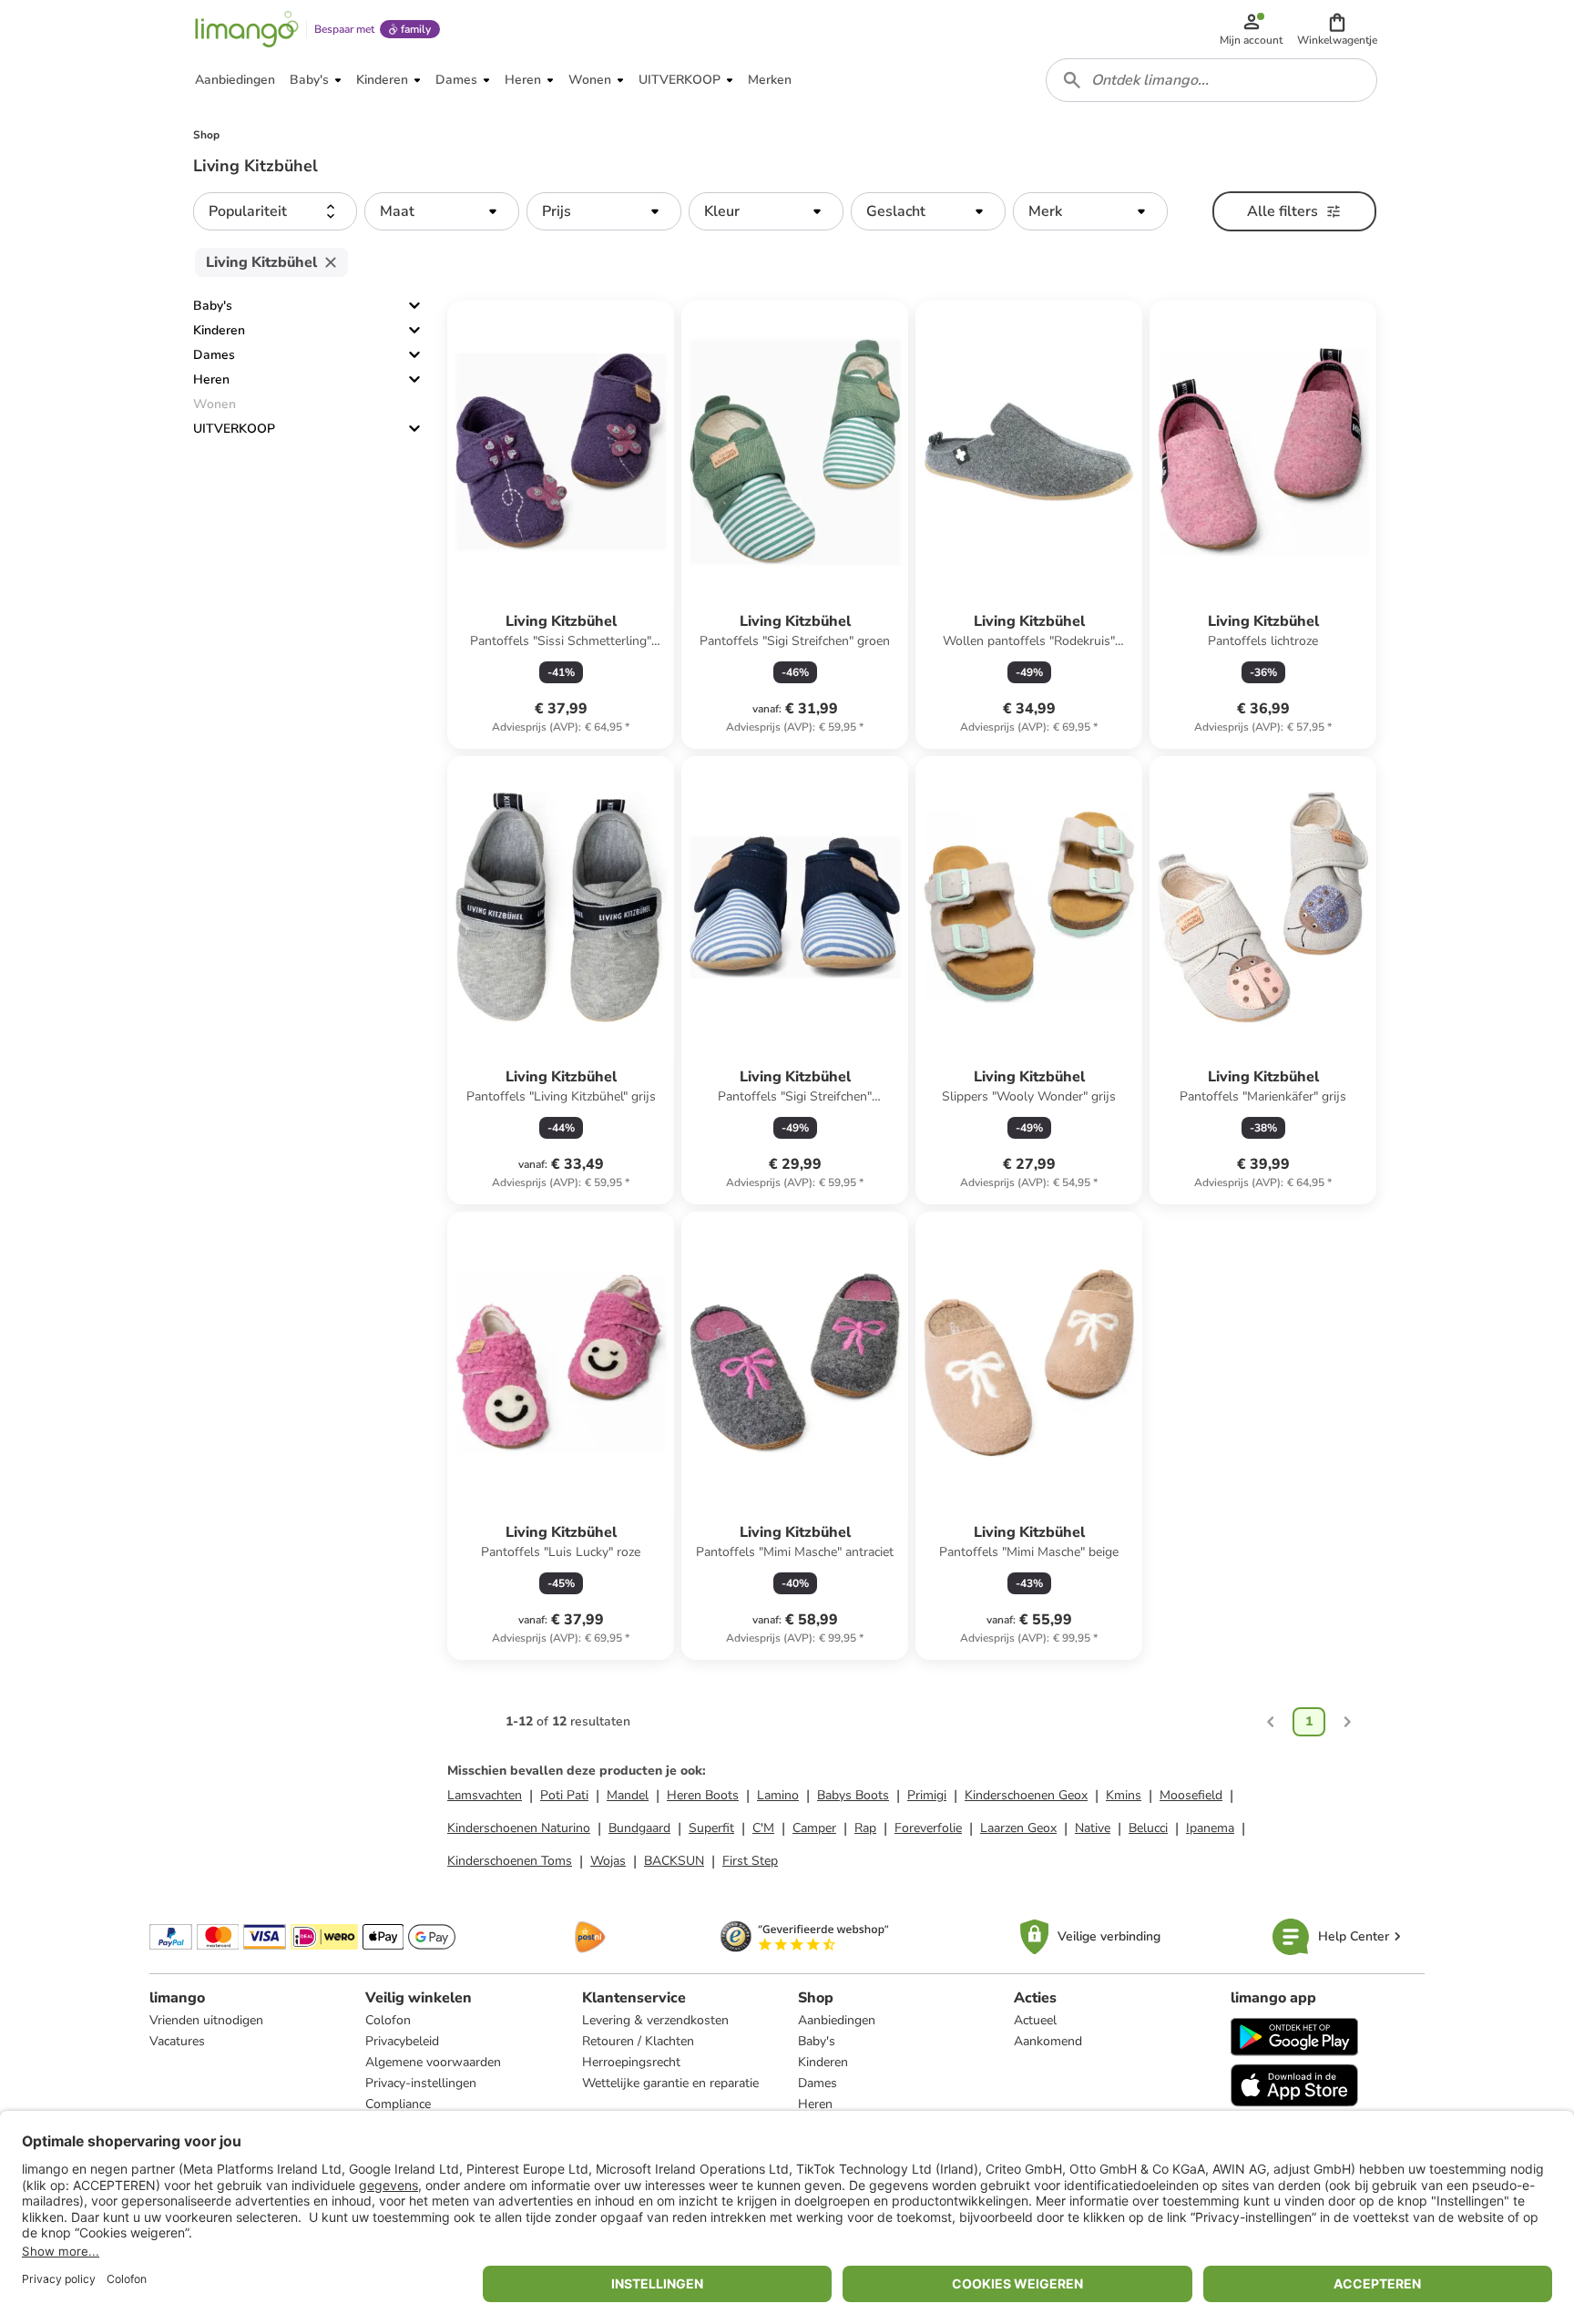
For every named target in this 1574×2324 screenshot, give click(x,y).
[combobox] (1211, 80)
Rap (865, 1828)
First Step (750, 1861)
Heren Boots (703, 1795)
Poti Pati (564, 1795)
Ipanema (1210, 1828)
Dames (214, 355)
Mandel (628, 1795)
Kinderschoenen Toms (510, 1861)
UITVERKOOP (234, 429)
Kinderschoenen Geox (1026, 1795)
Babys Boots (853, 1795)
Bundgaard (639, 1828)
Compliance (398, 2104)
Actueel (1035, 2020)
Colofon (388, 2020)
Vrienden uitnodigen (206, 2020)
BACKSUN (674, 1861)
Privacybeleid (402, 2041)
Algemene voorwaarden (433, 2062)
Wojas (608, 1861)
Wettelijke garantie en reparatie (670, 2083)
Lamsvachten (485, 1795)
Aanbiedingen (837, 2020)
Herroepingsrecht (631, 2062)
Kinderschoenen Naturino (519, 1828)
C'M (763, 1828)
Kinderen (219, 330)
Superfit (711, 1828)
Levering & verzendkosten (655, 2020)
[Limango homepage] (247, 29)
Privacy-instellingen (421, 2083)
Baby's (213, 306)
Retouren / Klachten (638, 2041)
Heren (211, 379)
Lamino (778, 1795)
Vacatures (177, 2041)
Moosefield (1191, 1795)
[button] (1337, 29)
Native (1093, 1828)
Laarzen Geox (1018, 1828)
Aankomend (1048, 2041)
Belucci (1148, 1828)
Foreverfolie (928, 1828)
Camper (814, 1828)
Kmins (1124, 1795)
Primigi (927, 1795)
